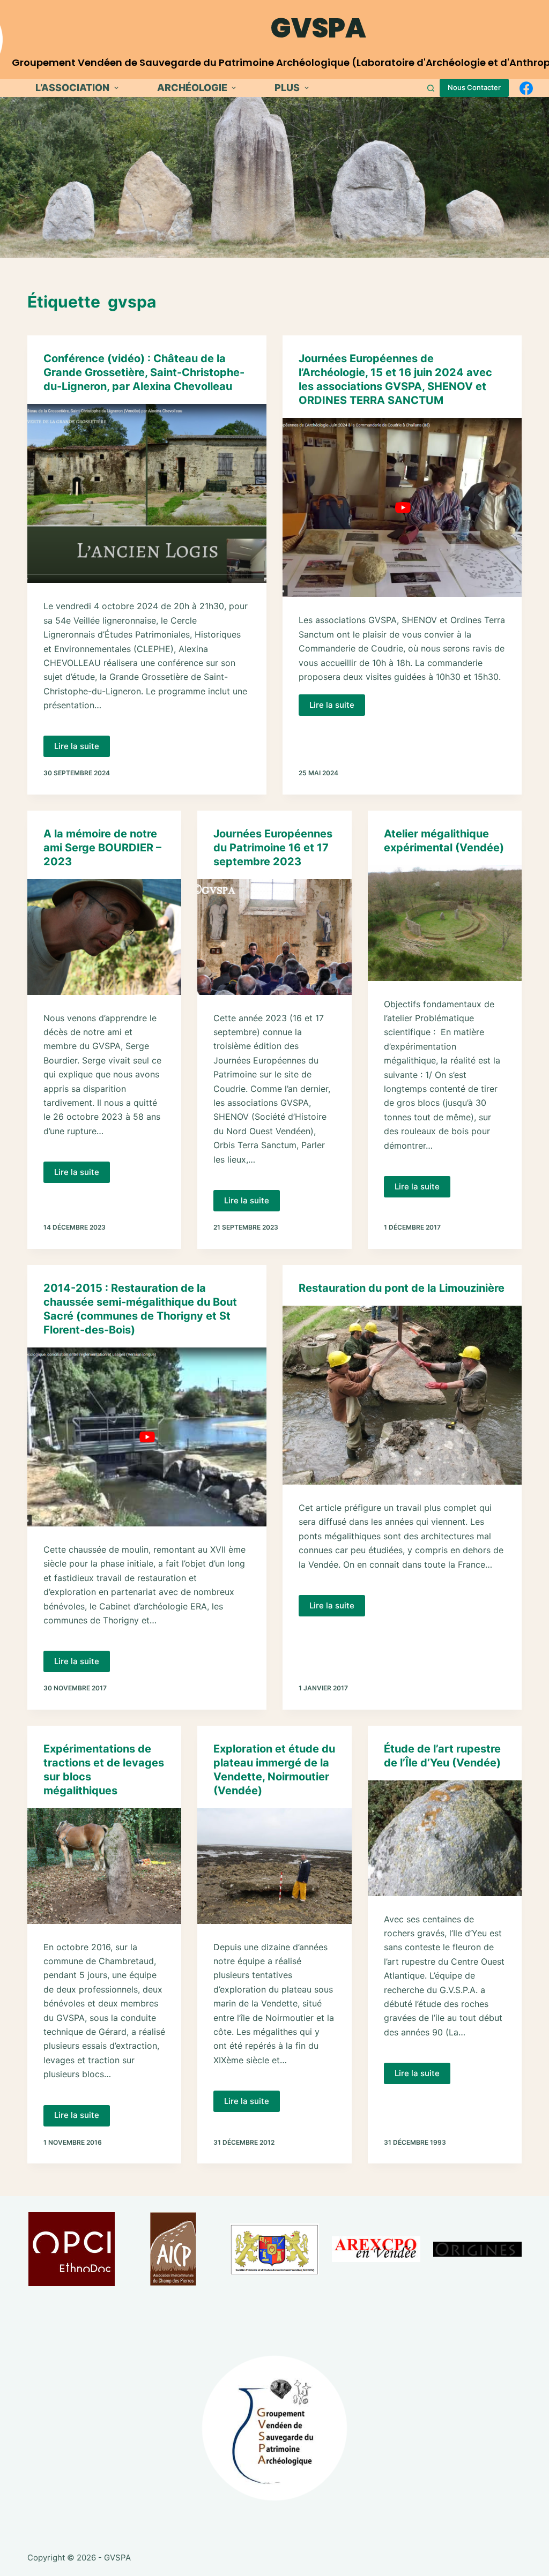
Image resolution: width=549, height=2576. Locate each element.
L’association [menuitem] (72, 88)
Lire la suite (82, 749)
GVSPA (318, 28)
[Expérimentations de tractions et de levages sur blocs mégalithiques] (104, 1866)
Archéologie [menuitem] (192, 88)
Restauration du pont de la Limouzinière (402, 1288)
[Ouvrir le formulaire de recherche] (431, 88)
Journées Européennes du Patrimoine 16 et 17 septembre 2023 (273, 848)
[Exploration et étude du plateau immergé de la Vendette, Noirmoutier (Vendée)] (274, 1866)
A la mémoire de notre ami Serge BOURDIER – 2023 (102, 848)
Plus (287, 88)
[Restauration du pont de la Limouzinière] (402, 1395)
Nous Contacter (474, 87)
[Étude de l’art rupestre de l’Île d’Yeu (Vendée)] (445, 1838)
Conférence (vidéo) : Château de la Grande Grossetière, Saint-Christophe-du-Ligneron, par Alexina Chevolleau (144, 372)
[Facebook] (526, 88)
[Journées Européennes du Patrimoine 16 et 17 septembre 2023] (274, 937)
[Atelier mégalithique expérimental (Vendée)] (445, 923)
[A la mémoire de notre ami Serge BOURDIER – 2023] (104, 937)
